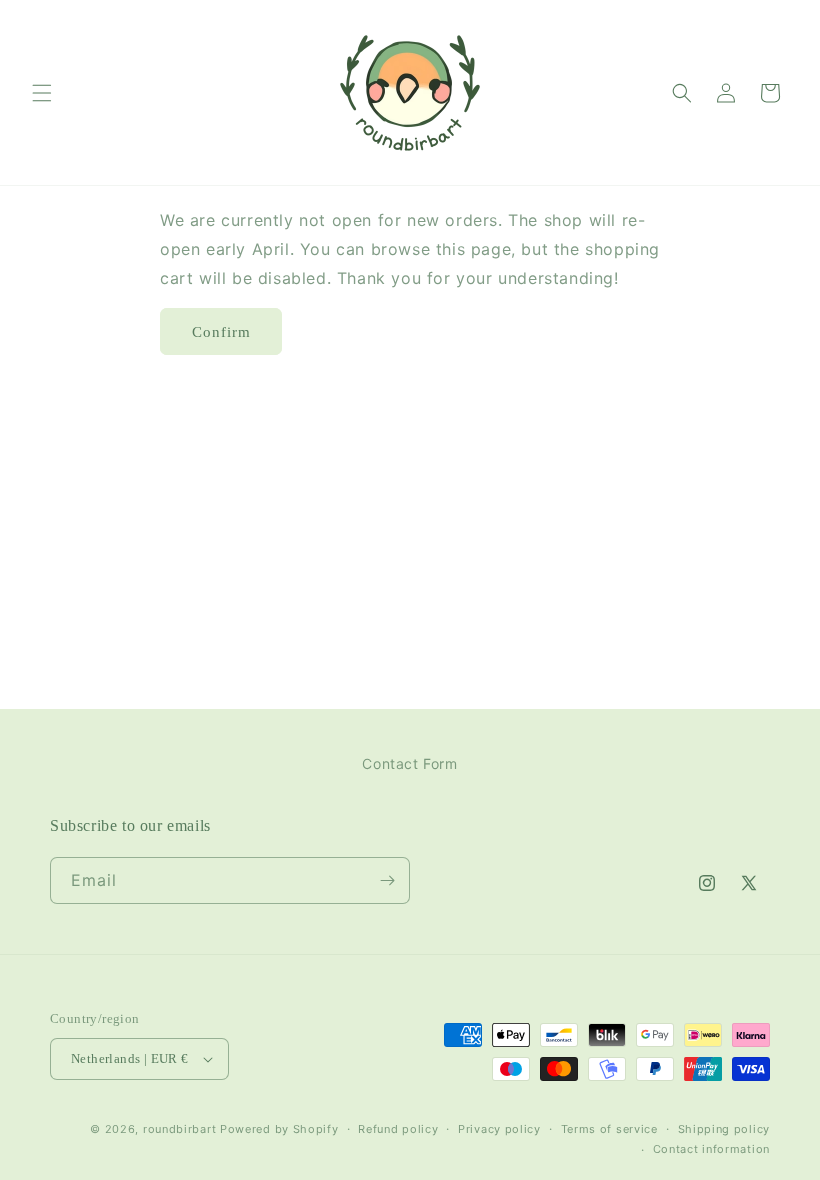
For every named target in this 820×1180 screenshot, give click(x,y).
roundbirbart (179, 1129)
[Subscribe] (387, 880)
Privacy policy (499, 1129)
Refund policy (398, 1129)
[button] (42, 93)
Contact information (711, 1149)
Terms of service (609, 1129)
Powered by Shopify (279, 1129)
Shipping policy (724, 1129)
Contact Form (409, 763)
